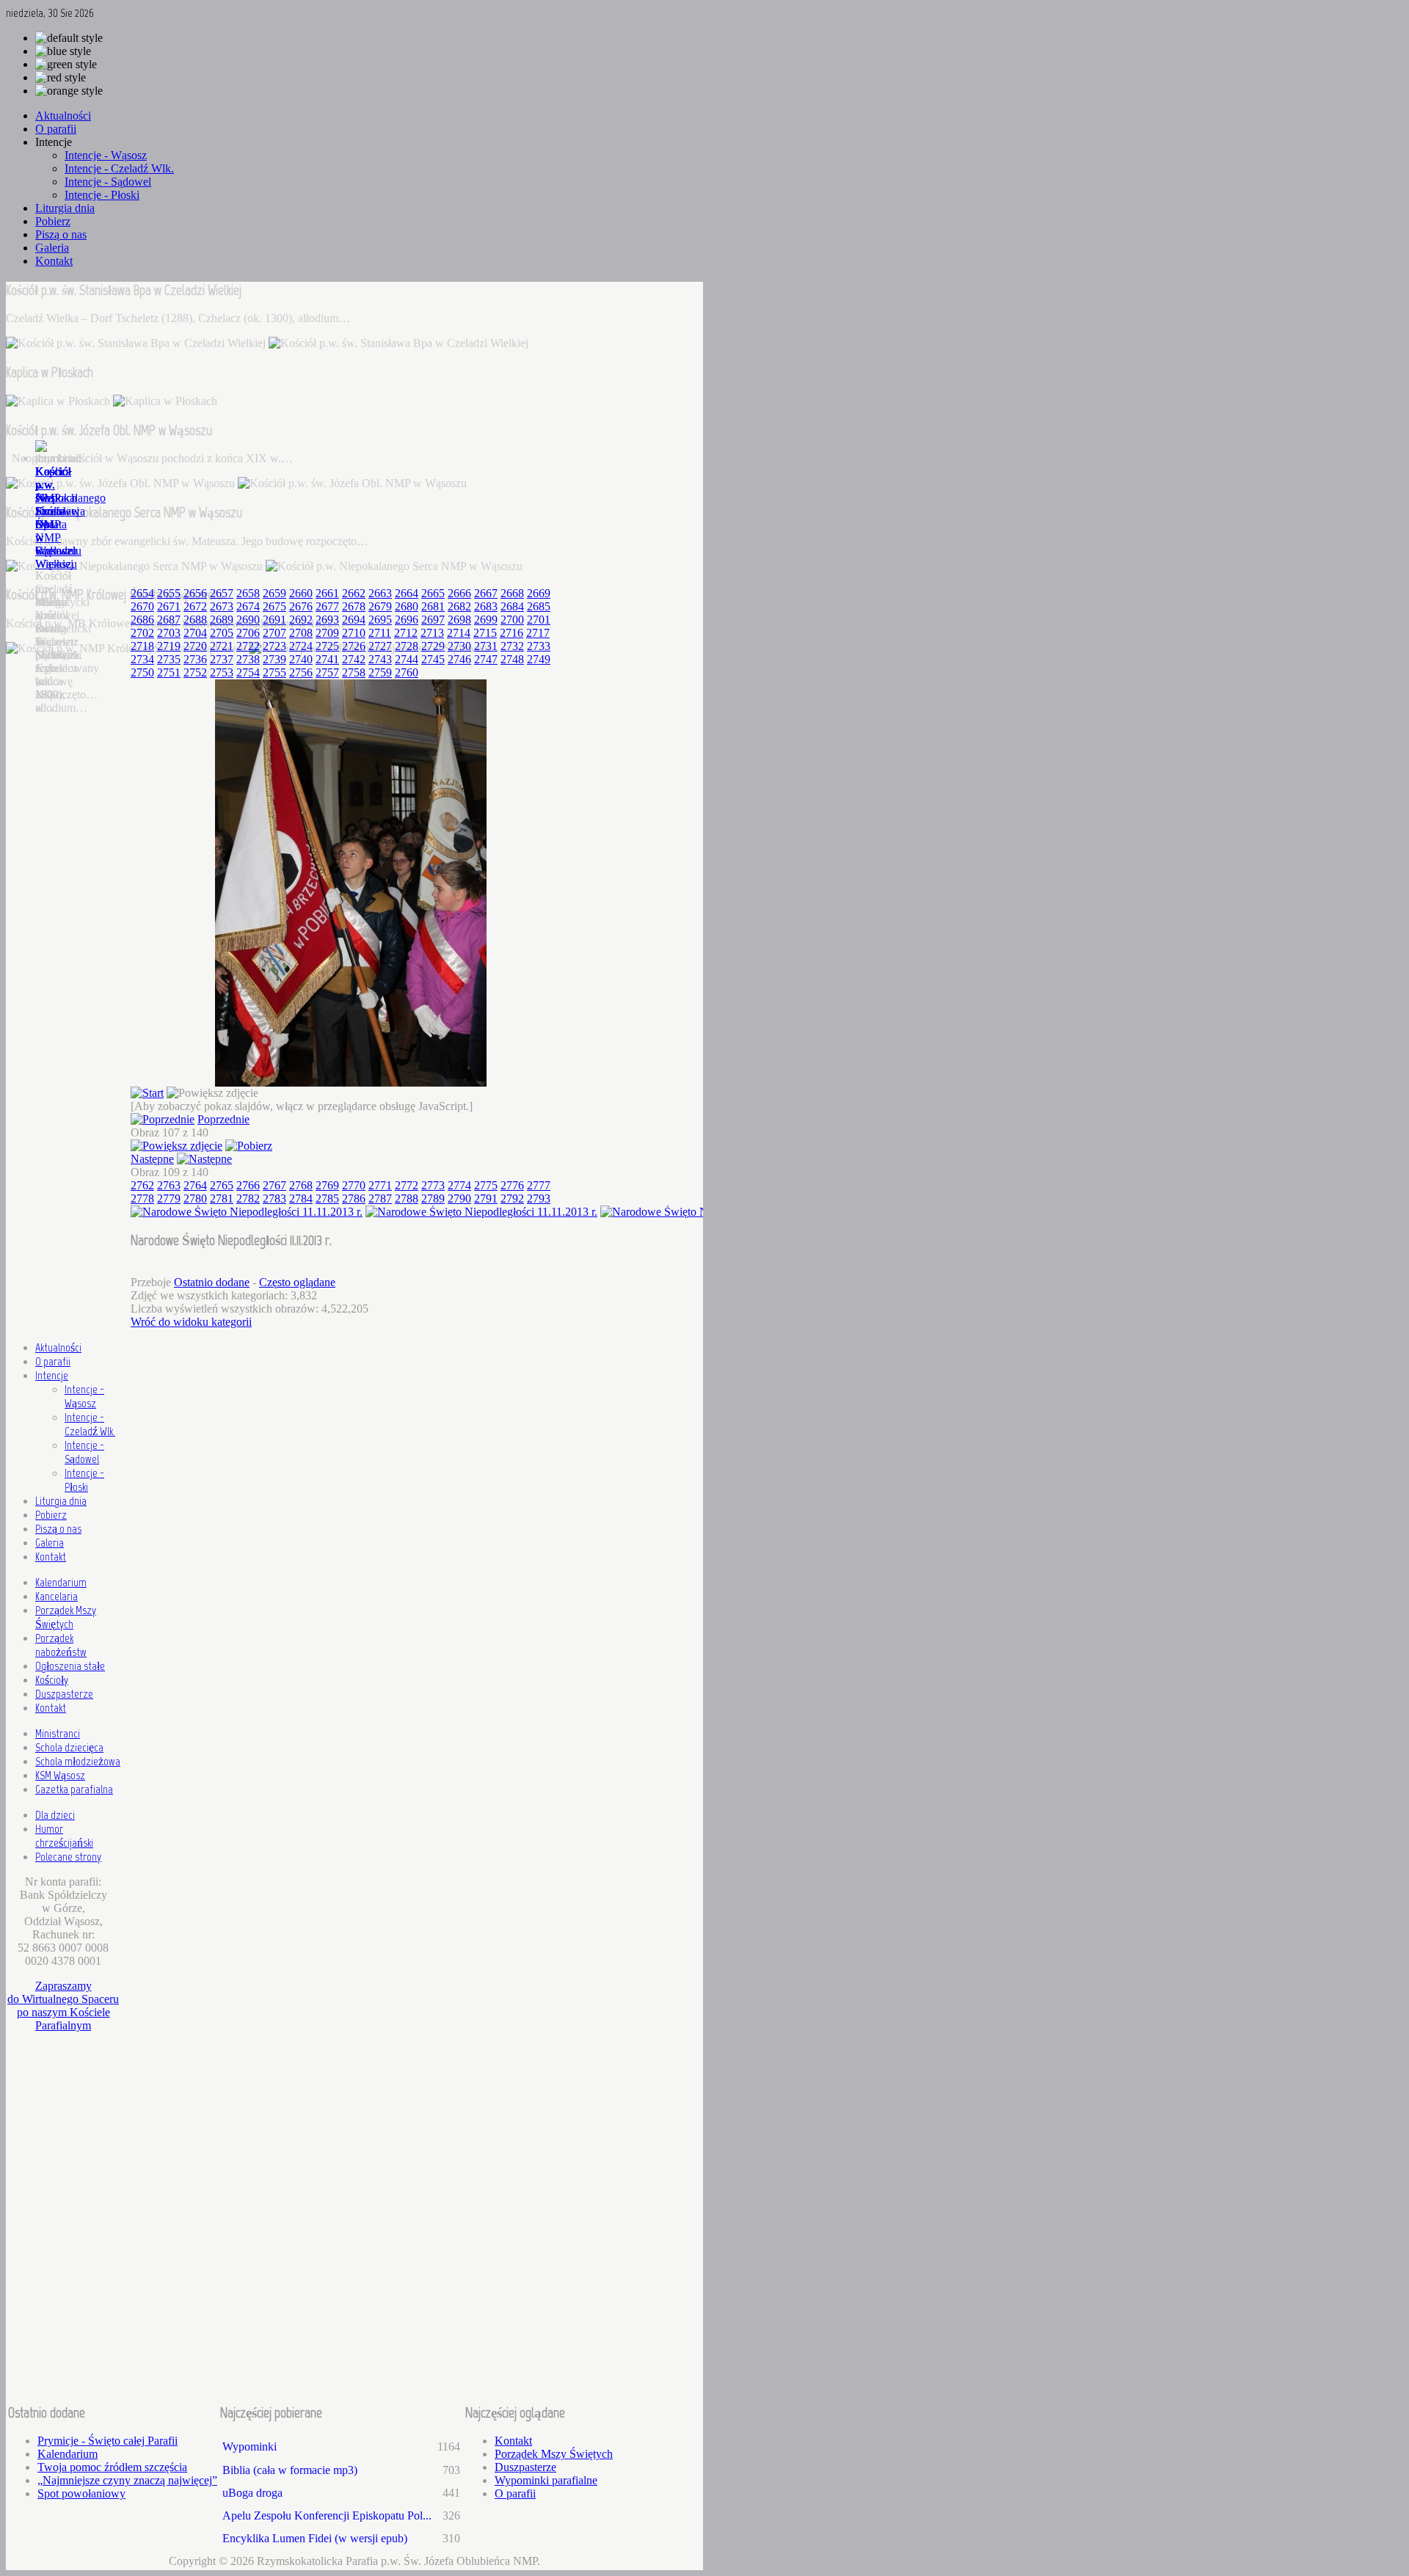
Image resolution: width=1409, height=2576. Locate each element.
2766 (248, 1185)
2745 (433, 659)
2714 (459, 633)
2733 (539, 646)
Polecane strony (68, 1857)
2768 (301, 1185)
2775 (486, 1185)
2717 (538, 633)
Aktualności (58, 1347)
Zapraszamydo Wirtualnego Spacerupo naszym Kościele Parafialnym (63, 2006)
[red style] (61, 78)
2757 (327, 672)
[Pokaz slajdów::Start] (147, 1093)
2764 (195, 1185)
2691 (274, 620)
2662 (354, 593)
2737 (222, 659)
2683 (486, 606)
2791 (486, 1198)
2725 (327, 646)
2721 (222, 646)
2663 (380, 593)
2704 (195, 633)
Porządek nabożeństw (61, 1645)
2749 (539, 659)
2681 (433, 606)
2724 (301, 646)
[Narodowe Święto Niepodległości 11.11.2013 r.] (351, 1083)
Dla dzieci (55, 1815)
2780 (195, 1198)
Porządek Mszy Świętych (66, 1617)
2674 (248, 606)
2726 (354, 646)
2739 (274, 659)
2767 (274, 1185)
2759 (380, 672)
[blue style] (63, 51)
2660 (301, 593)
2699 (486, 620)
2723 (274, 646)
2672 (195, 606)
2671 (169, 606)
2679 (380, 606)
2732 (512, 646)
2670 (142, 606)
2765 (222, 1185)
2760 (407, 672)
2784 (301, 1198)
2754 (248, 672)
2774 (459, 1185)
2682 (459, 606)
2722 (248, 646)
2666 (459, 593)
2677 (327, 606)
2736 (195, 659)
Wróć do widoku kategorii (191, 1322)
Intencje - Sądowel (84, 1452)
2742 (354, 659)
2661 (327, 593)
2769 (327, 1185)
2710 (354, 633)
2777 (539, 1185)
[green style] (66, 65)
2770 (354, 1185)
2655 (169, 593)
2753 (222, 672)
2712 (406, 633)
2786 (354, 1198)
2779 (169, 1198)
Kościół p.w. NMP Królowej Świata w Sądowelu (58, 511)
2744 (407, 659)
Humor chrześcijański (64, 1836)
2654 (142, 593)
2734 (142, 659)
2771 (380, 1185)
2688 (195, 620)
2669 (539, 593)
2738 (248, 659)
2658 (248, 593)
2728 (407, 646)
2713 (432, 633)
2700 (512, 620)
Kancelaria (57, 1596)
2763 (169, 1185)
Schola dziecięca (69, 1747)
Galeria (50, 1543)
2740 (301, 659)
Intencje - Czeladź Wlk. (90, 1424)
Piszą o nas (58, 1529)
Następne (152, 1159)
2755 (274, 672)
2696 (407, 620)
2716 (511, 633)
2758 (354, 672)
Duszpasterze (64, 1694)
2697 (433, 620)
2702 (142, 633)
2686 (142, 620)
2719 (169, 646)
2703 (169, 633)
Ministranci (58, 1733)
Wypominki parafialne (546, 2480)
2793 (539, 1198)
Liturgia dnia (61, 1501)
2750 (142, 672)
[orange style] (69, 91)
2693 (327, 620)
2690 (248, 620)
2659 (274, 593)
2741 (327, 659)
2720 (195, 646)
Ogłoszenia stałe (70, 1666)
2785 (327, 1198)
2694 (354, 620)
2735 (169, 659)
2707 (274, 633)
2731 (486, 646)
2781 (222, 1198)
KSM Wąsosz (60, 1775)
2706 (248, 633)
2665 (433, 593)
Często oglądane (297, 1282)
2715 (485, 633)
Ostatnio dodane (212, 1282)
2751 (169, 672)
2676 (301, 606)
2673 (222, 606)
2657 (222, 593)
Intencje (52, 1375)
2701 (539, 620)
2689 (222, 620)
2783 (274, 1198)
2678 (354, 606)
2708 (301, 633)
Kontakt (51, 1557)
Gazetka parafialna (74, 1789)
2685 (539, 606)
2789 (433, 1198)
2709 (327, 633)
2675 (274, 606)
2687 (169, 620)
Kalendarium (61, 1582)
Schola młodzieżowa (78, 1761)
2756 (301, 672)
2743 (380, 659)
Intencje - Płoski (84, 1480)
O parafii (53, 1361)
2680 (407, 606)
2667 (486, 593)
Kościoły (52, 1680)
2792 (512, 1198)
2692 (301, 620)
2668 (512, 593)
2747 (486, 659)
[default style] (69, 38)
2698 (459, 620)
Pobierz (51, 1515)
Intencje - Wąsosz (84, 1396)
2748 (512, 659)
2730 (459, 646)
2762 (142, 1185)
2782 (248, 1198)
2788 (407, 1198)
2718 (142, 646)
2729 (433, 646)
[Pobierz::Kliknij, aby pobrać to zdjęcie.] (249, 1146)
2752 (195, 672)
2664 (407, 593)
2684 (512, 606)
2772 (407, 1185)
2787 (380, 1198)
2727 (380, 646)
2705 (222, 633)
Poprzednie (223, 1119)
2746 (459, 659)
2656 (195, 593)
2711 (380, 633)
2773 (433, 1185)
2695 (380, 620)
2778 (142, 1198)
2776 (512, 1185)
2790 (459, 1198)
